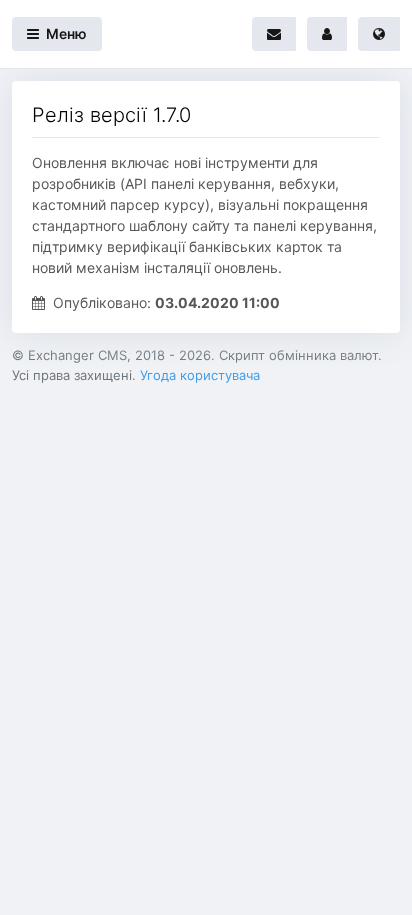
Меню (65, 33)
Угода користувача (200, 375)
